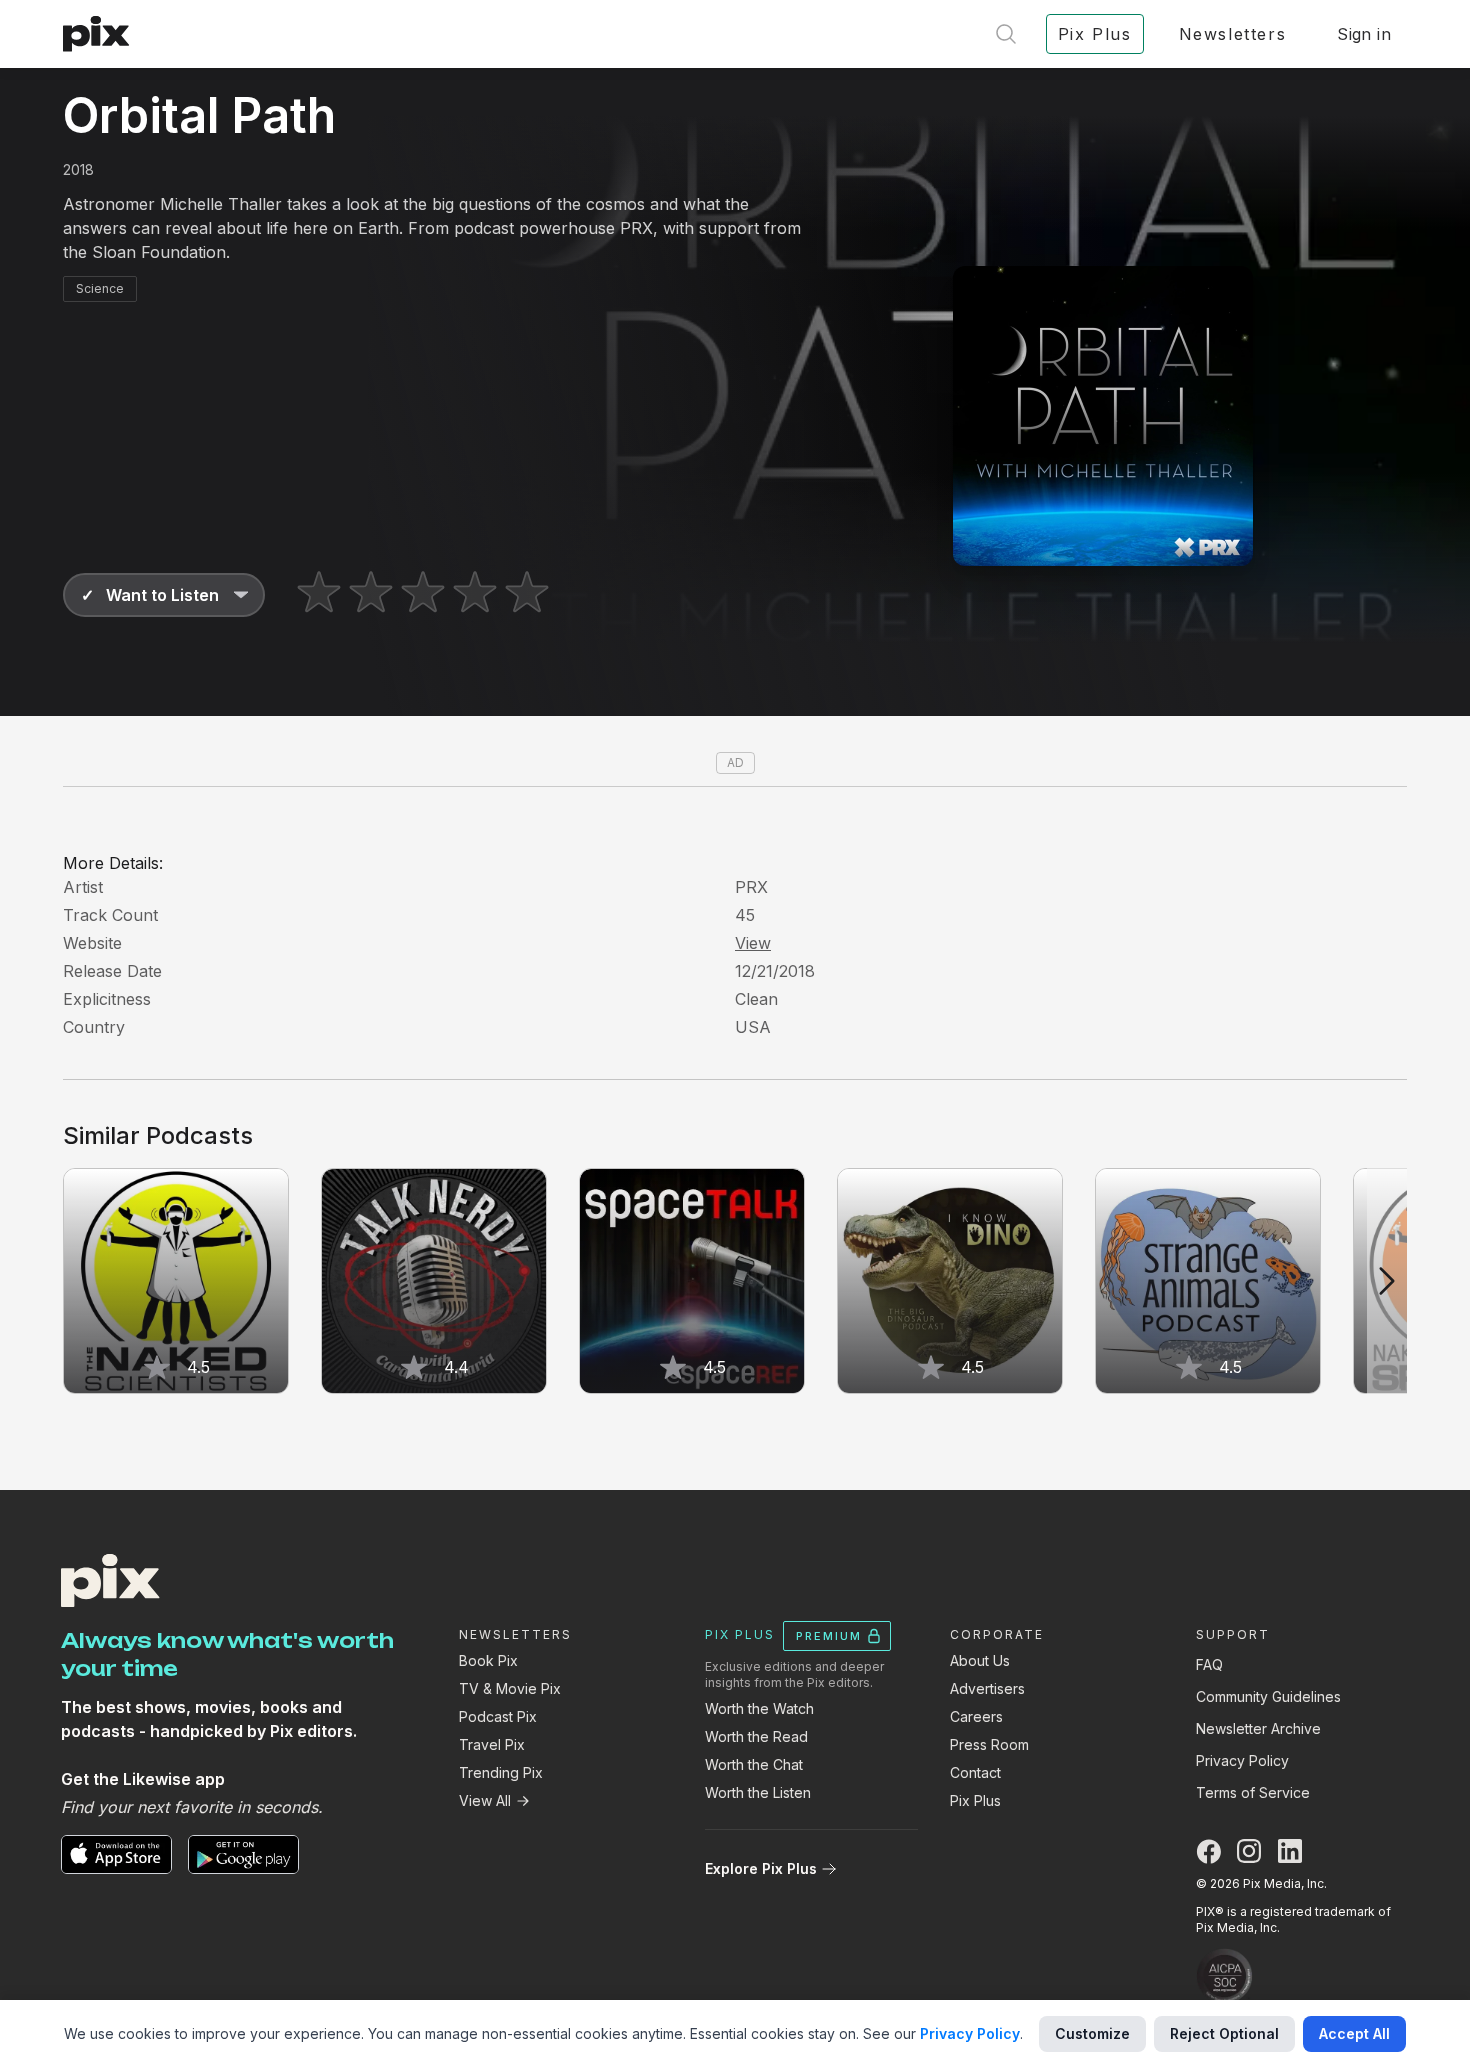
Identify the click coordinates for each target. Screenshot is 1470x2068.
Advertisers (987, 1688)
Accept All (1354, 2033)
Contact (975, 1772)
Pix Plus (975, 1800)
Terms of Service (1253, 1792)
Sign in (1364, 34)
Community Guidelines (1268, 1696)
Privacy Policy (1242, 1760)
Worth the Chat (754, 1764)
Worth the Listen (758, 1792)
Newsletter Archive (1258, 1728)
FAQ (1209, 1664)
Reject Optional (1224, 2033)
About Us (980, 1660)
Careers (976, 1716)
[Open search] (1006, 34)
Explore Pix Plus (761, 1868)
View (753, 943)
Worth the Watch (759, 1708)
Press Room (989, 1744)
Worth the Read (756, 1736)
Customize (1092, 2033)
